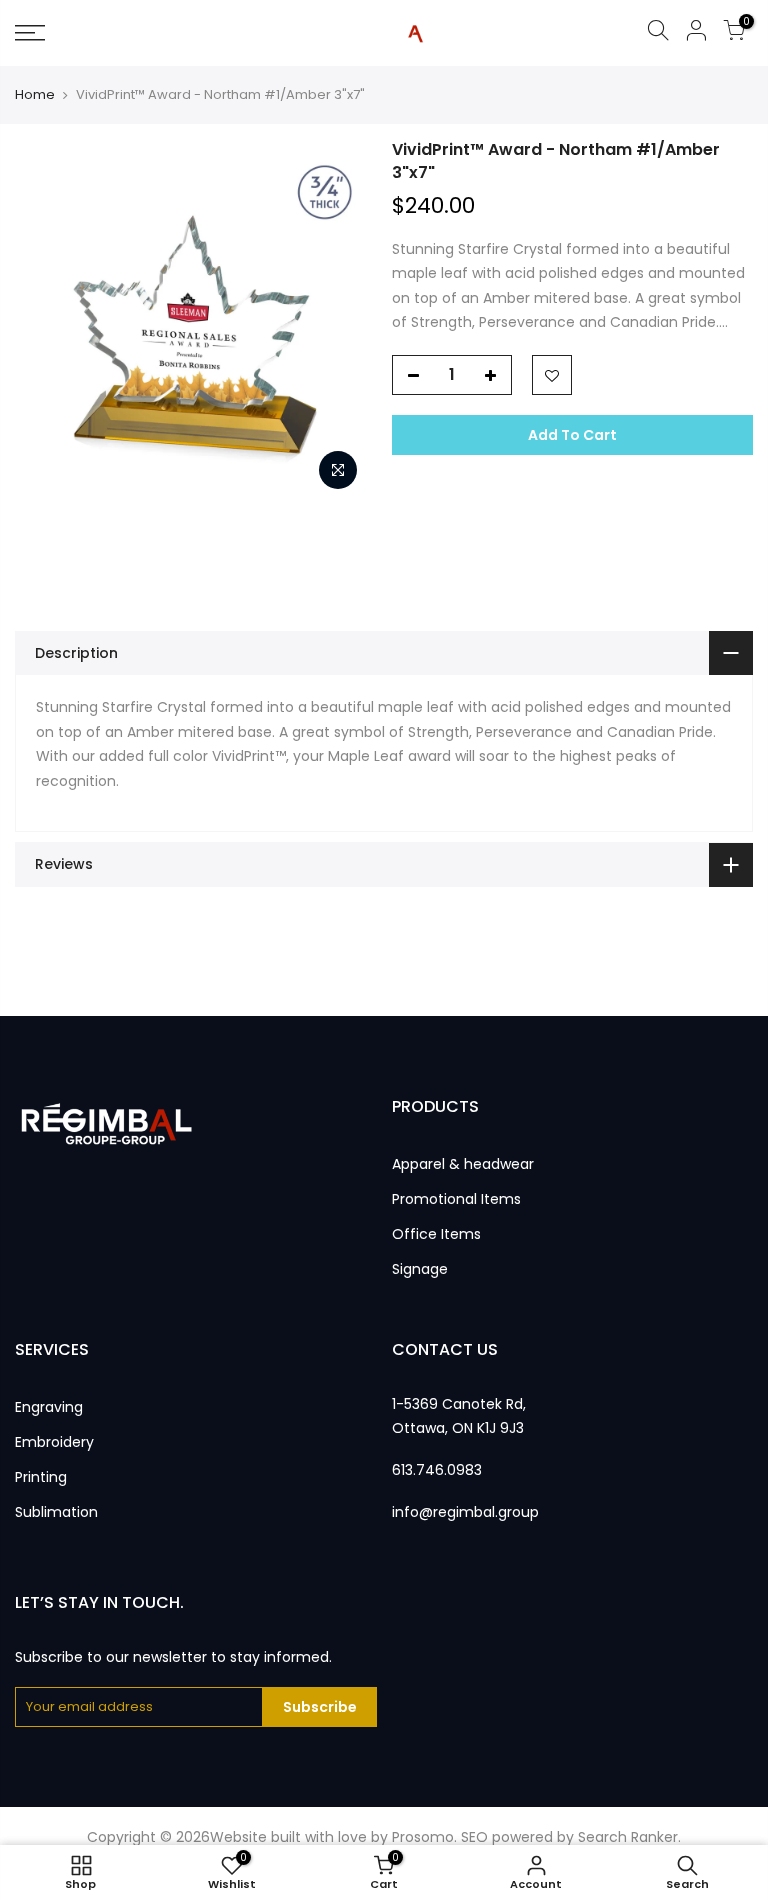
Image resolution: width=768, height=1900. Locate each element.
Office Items (436, 1234)
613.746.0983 (437, 1470)
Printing (41, 1477)
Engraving (49, 1407)
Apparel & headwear (463, 1164)
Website (238, 1837)
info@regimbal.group (465, 1512)
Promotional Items (456, 1199)
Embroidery (54, 1442)
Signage (420, 1269)
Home (35, 95)
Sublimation (56, 1512)
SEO (474, 1837)
